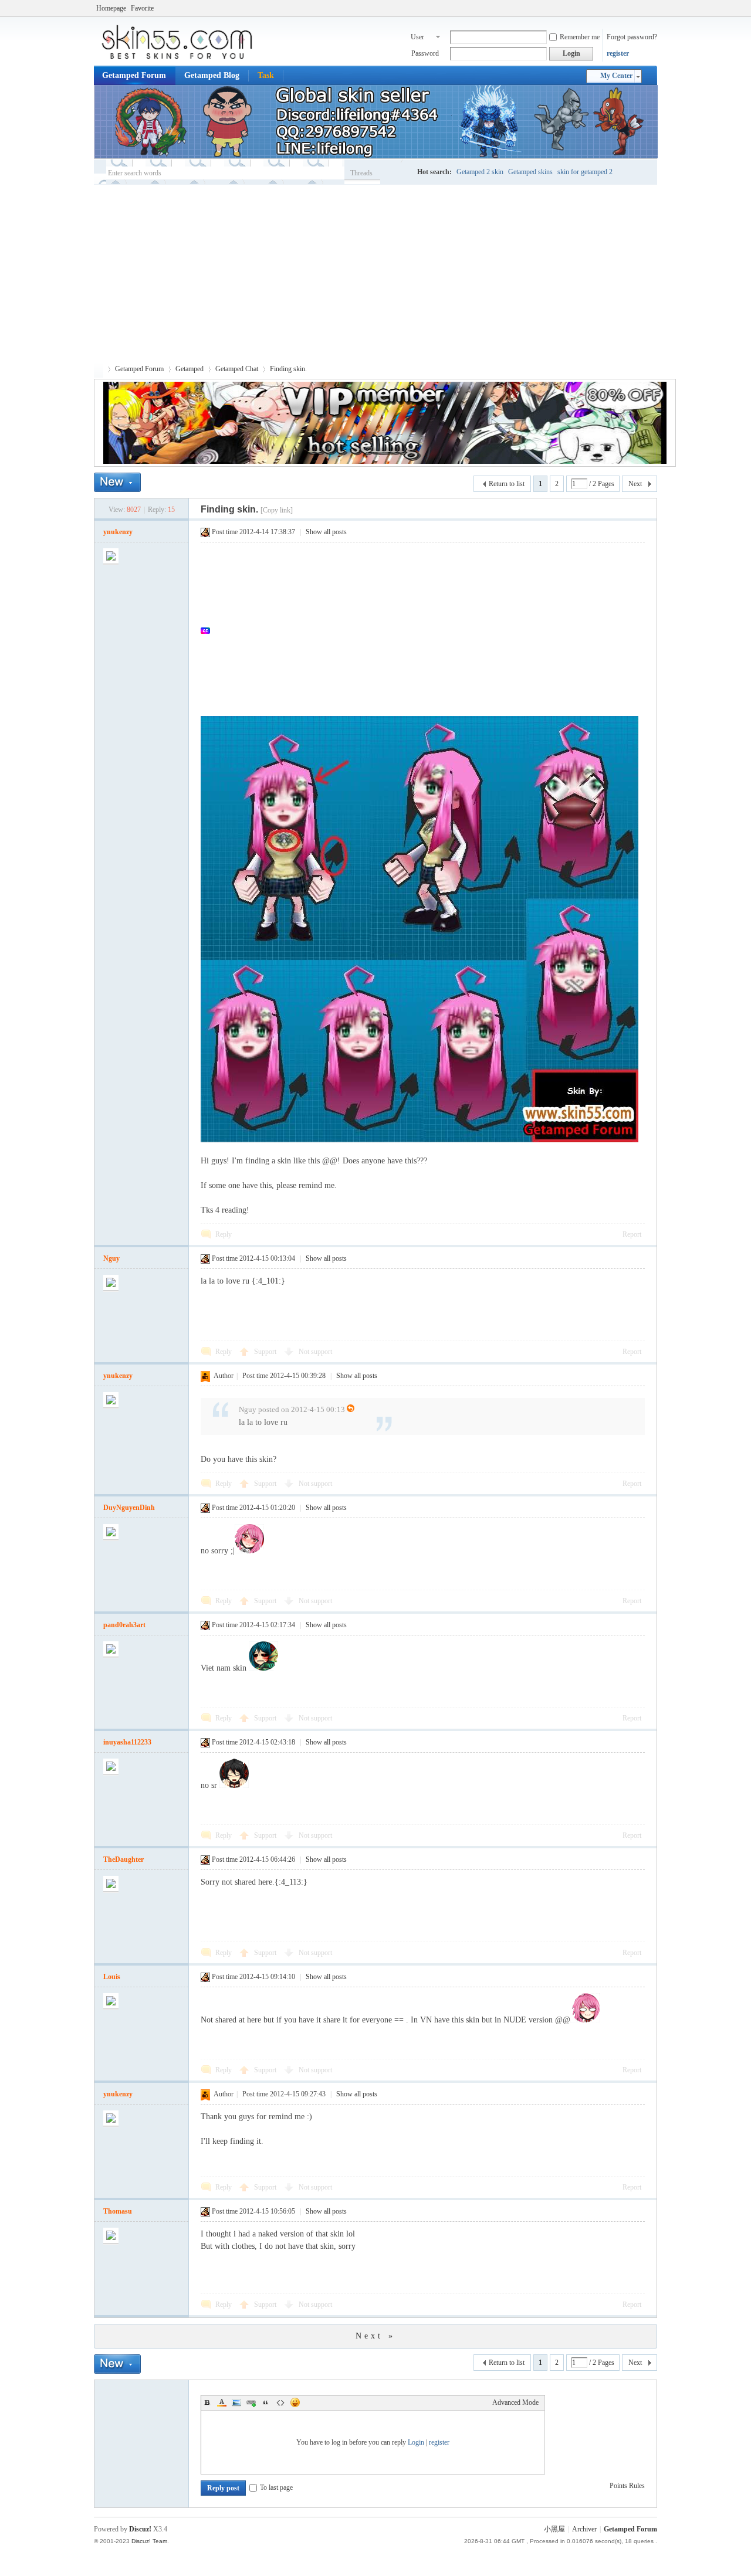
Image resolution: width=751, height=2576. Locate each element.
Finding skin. (288, 369)
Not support (315, 1352)
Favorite (142, 8)
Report (632, 1234)
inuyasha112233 (127, 1742)
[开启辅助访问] (654, 8)
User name (418, 38)
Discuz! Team (149, 2541)
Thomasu (118, 2211)
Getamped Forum (134, 75)
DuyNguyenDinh (129, 1508)
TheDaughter (124, 1859)
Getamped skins (530, 172)
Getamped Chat (237, 369)
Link (251, 2402)
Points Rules (627, 2486)
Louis (112, 1977)
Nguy (111, 1258)
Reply (224, 1234)
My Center (616, 76)
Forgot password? (632, 37)
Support (266, 1352)
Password (425, 53)
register (618, 53)
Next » (375, 2336)
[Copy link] (277, 510)
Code (280, 2402)
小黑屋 (554, 2529)
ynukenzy (118, 532)
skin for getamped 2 (585, 172)
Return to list (507, 484)
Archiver (584, 2529)
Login (416, 2442)
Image (236, 2402)
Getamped (190, 369)
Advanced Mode (515, 2402)
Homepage (111, 8)
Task (266, 75)
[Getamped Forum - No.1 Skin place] (182, 59)
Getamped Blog (212, 75)
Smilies (295, 2402)
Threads (361, 173)
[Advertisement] (375, 273)
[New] (117, 482)
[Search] (396, 173)
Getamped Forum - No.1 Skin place (99, 369)
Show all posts (326, 532)
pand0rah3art (124, 1625)
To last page (276, 2487)
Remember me (580, 37)
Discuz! (140, 2529)
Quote (266, 2402)
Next (635, 484)
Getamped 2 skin (480, 172)
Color (222, 2402)
